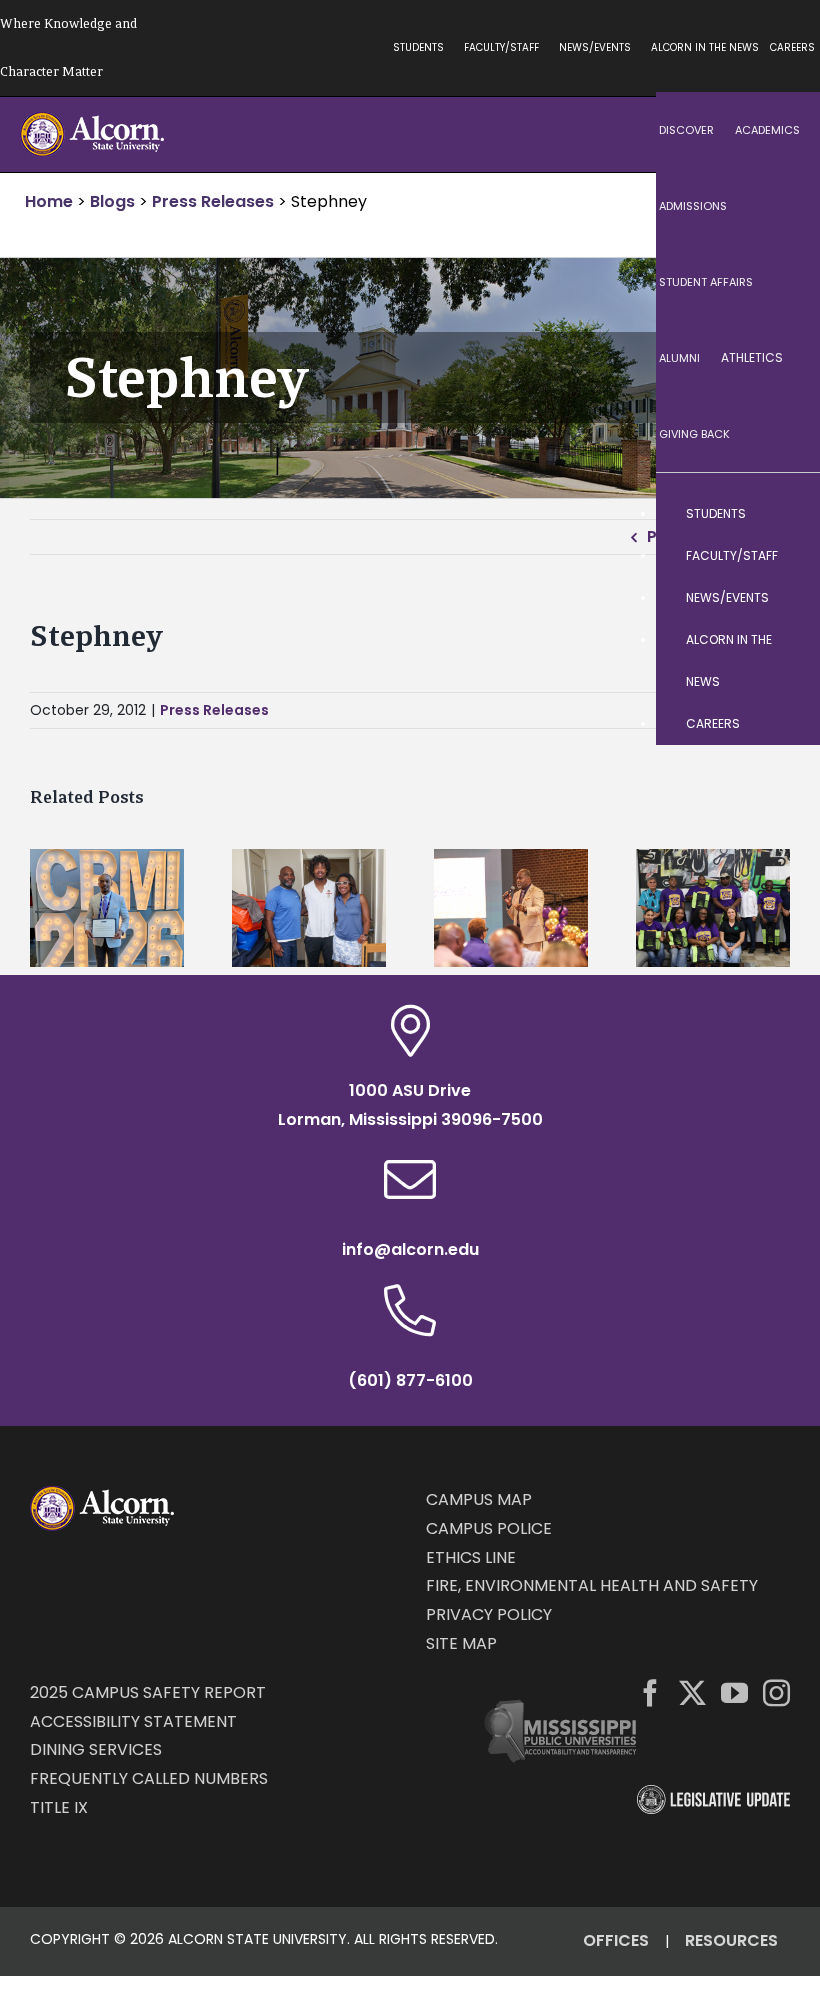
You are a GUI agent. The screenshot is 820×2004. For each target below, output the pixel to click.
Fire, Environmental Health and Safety (592, 1585)
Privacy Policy (489, 1614)
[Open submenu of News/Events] (785, 598)
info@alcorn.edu (410, 1249)
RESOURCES (731, 1940)
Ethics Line (471, 1557)
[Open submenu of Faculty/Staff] (785, 556)
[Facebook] (650, 1692)
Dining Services (96, 1749)
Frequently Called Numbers (149, 1778)
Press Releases (214, 710)
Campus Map (479, 1499)
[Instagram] (776, 1692)
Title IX (59, 1807)
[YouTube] (734, 1692)
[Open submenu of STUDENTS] (785, 514)
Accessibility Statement (133, 1721)
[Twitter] (692, 1692)
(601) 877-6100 (410, 1380)
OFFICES (616, 1940)
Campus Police (489, 1528)
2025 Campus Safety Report (148, 1692)
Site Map (461, 1643)
